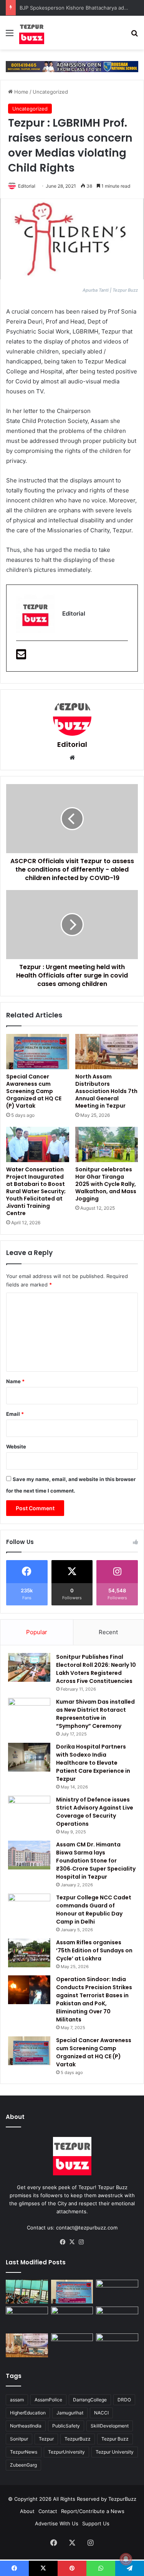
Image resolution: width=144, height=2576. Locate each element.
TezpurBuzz (78, 2439)
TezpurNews (24, 2452)
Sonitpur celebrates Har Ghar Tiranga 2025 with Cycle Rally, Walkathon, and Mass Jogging (106, 1184)
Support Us (96, 2523)
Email (15, 1414)
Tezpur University (115, 2452)
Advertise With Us (57, 2523)
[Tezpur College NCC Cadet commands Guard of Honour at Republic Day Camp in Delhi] (29, 1908)
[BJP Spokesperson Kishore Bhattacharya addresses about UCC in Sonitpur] (27, 2318)
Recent (108, 1632)
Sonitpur (19, 2439)
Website (16, 1447)
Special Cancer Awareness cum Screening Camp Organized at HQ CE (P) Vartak (34, 1091)
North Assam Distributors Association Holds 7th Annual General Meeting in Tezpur (106, 1091)
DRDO (124, 2400)
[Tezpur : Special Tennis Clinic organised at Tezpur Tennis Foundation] (117, 2292)
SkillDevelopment (110, 2426)
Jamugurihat (70, 2413)
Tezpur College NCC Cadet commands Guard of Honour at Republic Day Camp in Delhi (94, 1910)
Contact (48, 2511)
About (27, 2511)
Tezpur (46, 2439)
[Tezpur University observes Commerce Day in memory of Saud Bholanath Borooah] (72, 2345)
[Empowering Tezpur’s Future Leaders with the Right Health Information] (27, 2292)
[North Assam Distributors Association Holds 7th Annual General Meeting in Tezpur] (107, 1052)
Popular (37, 1632)
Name (15, 1381)
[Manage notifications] (126, 2559)
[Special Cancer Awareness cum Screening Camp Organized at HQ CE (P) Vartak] (38, 1052)
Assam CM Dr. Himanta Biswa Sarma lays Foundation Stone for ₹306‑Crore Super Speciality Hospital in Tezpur (96, 1861)
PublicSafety (66, 2426)
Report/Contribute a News (93, 2511)
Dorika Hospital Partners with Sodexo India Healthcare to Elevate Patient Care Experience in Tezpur (93, 1763)
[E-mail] (21, 656)
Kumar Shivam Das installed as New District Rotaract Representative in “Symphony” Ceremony (95, 1714)
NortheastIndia (26, 2426)
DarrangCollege (90, 2400)
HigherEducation (28, 2413)
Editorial (27, 186)
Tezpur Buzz (115, 2439)
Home (21, 92)
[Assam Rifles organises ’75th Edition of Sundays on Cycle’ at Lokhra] (29, 1953)
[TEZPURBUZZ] (32, 33)
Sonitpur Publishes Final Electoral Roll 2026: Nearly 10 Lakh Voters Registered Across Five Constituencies (96, 1669)
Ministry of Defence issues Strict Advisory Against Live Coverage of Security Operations (95, 1812)
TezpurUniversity (66, 2452)
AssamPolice (48, 2400)
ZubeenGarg (23, 2465)
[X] (72, 2242)
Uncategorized (50, 92)
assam (17, 2400)
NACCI (101, 2413)
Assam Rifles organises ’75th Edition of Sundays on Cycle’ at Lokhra (94, 1950)
